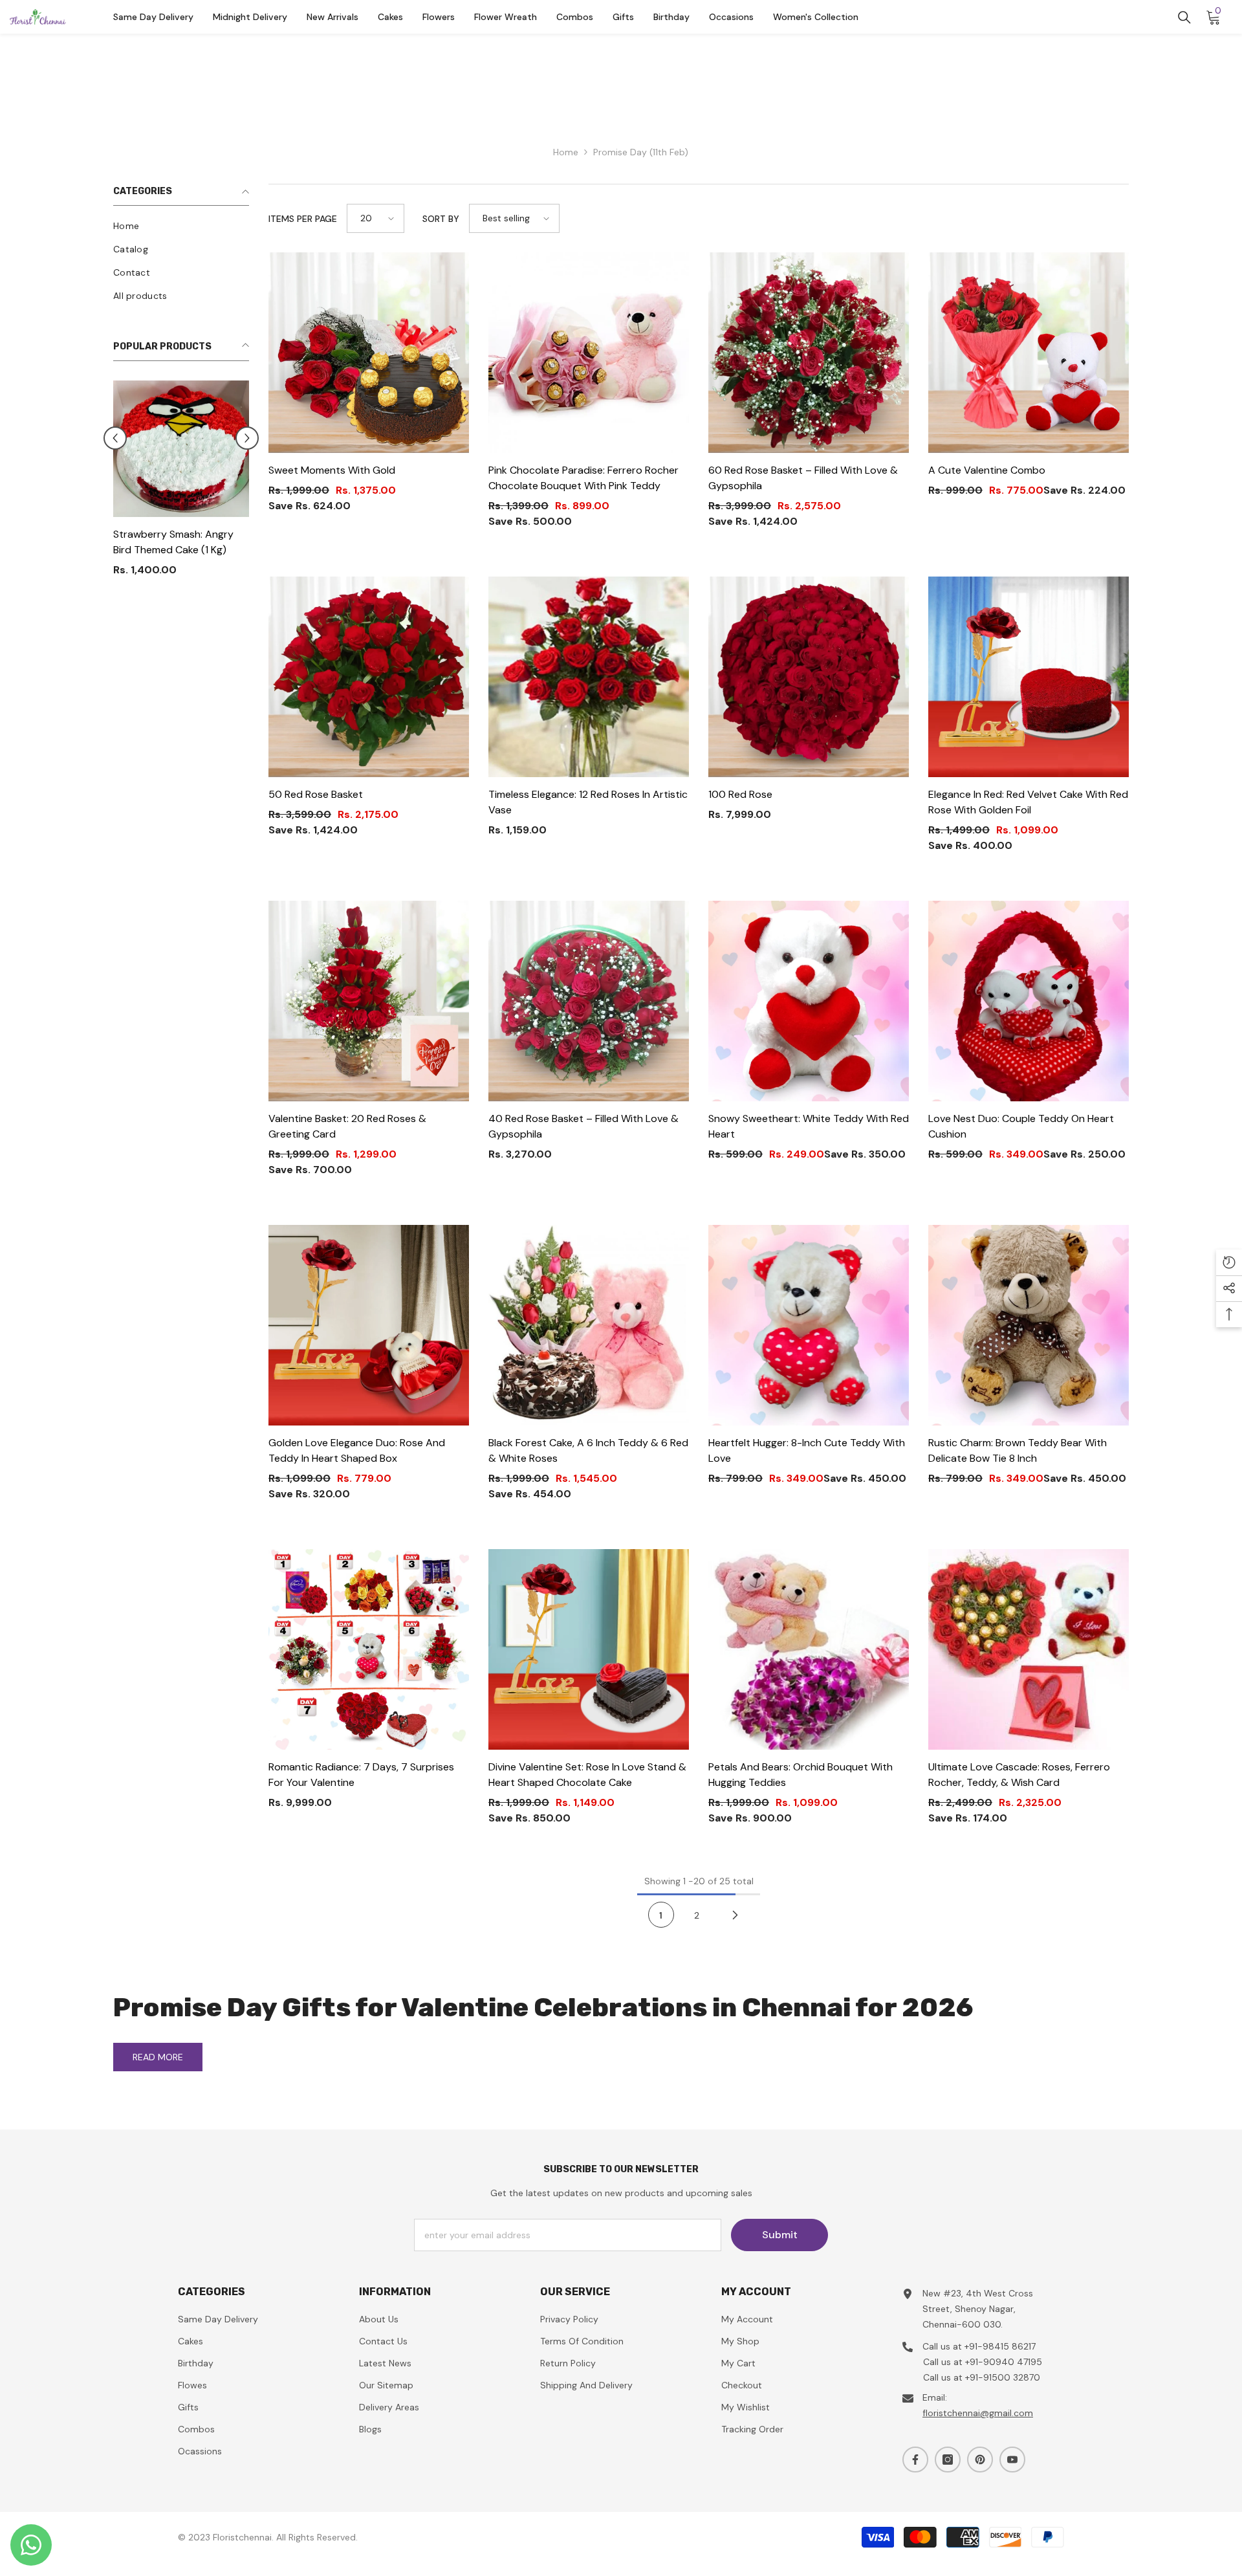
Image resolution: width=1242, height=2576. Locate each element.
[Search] (1184, 17)
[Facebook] (915, 2460)
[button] (376, 218)
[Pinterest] (980, 2460)
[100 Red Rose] (809, 677)
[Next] (735, 1915)
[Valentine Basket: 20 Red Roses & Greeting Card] (369, 1001)
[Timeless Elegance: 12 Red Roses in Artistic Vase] (589, 677)
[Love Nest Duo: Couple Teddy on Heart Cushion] (1029, 1001)
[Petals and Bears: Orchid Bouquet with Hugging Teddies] (809, 1649)
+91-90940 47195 (1004, 2362)
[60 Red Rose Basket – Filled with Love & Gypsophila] (809, 353)
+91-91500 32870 (1003, 2377)
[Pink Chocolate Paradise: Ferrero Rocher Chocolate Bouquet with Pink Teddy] (589, 353)
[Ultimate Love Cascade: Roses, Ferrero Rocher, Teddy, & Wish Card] (1029, 1649)
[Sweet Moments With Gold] (369, 353)
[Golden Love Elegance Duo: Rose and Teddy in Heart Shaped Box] (369, 1325)
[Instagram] (948, 2460)
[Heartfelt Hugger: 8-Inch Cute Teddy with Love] (809, 1325)
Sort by (441, 219)
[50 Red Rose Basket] (369, 677)
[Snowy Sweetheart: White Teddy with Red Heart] (809, 1001)
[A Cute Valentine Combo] (1029, 353)
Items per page (303, 219)
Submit (780, 2235)
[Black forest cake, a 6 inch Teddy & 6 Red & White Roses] (589, 1325)
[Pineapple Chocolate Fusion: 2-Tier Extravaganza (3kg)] (181, 453)
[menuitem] (181, 226)
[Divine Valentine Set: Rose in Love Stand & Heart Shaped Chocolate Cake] (589, 1649)
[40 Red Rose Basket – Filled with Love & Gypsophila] (589, 1001)
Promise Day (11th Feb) (641, 152)
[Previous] (115, 443)
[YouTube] (1012, 2460)
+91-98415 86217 (1000, 2346)
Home (566, 152)
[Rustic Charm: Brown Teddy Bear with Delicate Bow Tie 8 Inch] (1029, 1325)
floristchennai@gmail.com (978, 2413)
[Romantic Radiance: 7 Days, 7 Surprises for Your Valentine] (369, 1649)
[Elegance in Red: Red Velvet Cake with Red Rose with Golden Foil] (1029, 677)
